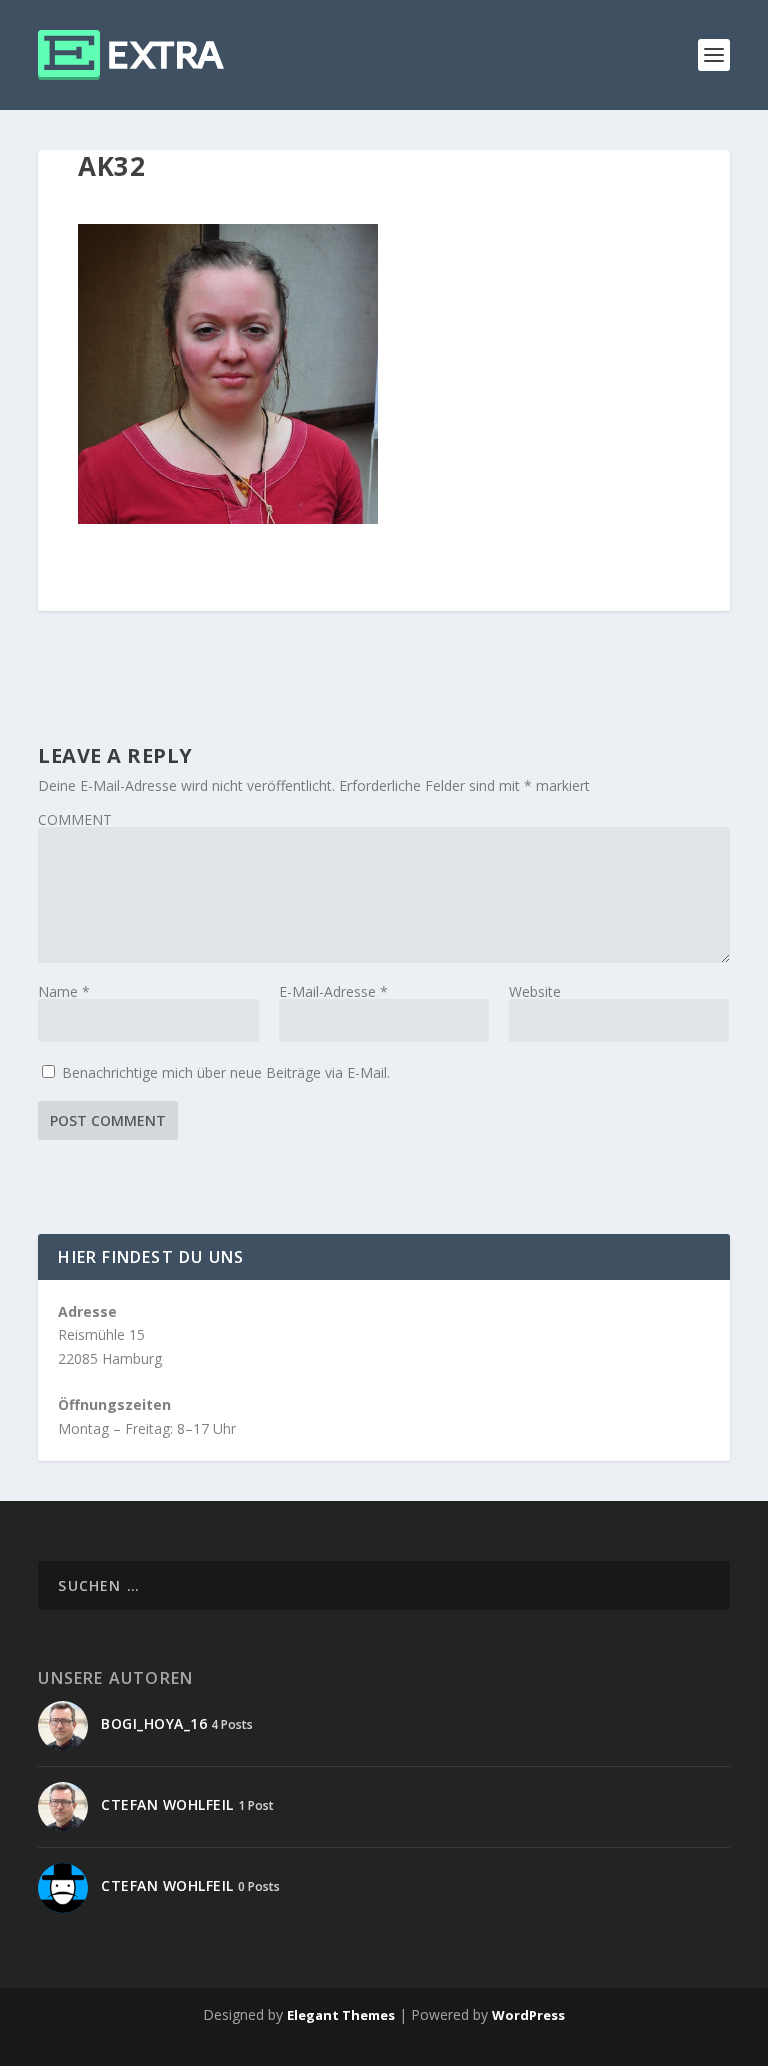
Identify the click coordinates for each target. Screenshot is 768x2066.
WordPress (528, 2015)
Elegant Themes (341, 2015)
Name (64, 991)
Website (535, 991)
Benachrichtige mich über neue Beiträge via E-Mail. (226, 1072)
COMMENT (75, 819)
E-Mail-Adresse (333, 991)
